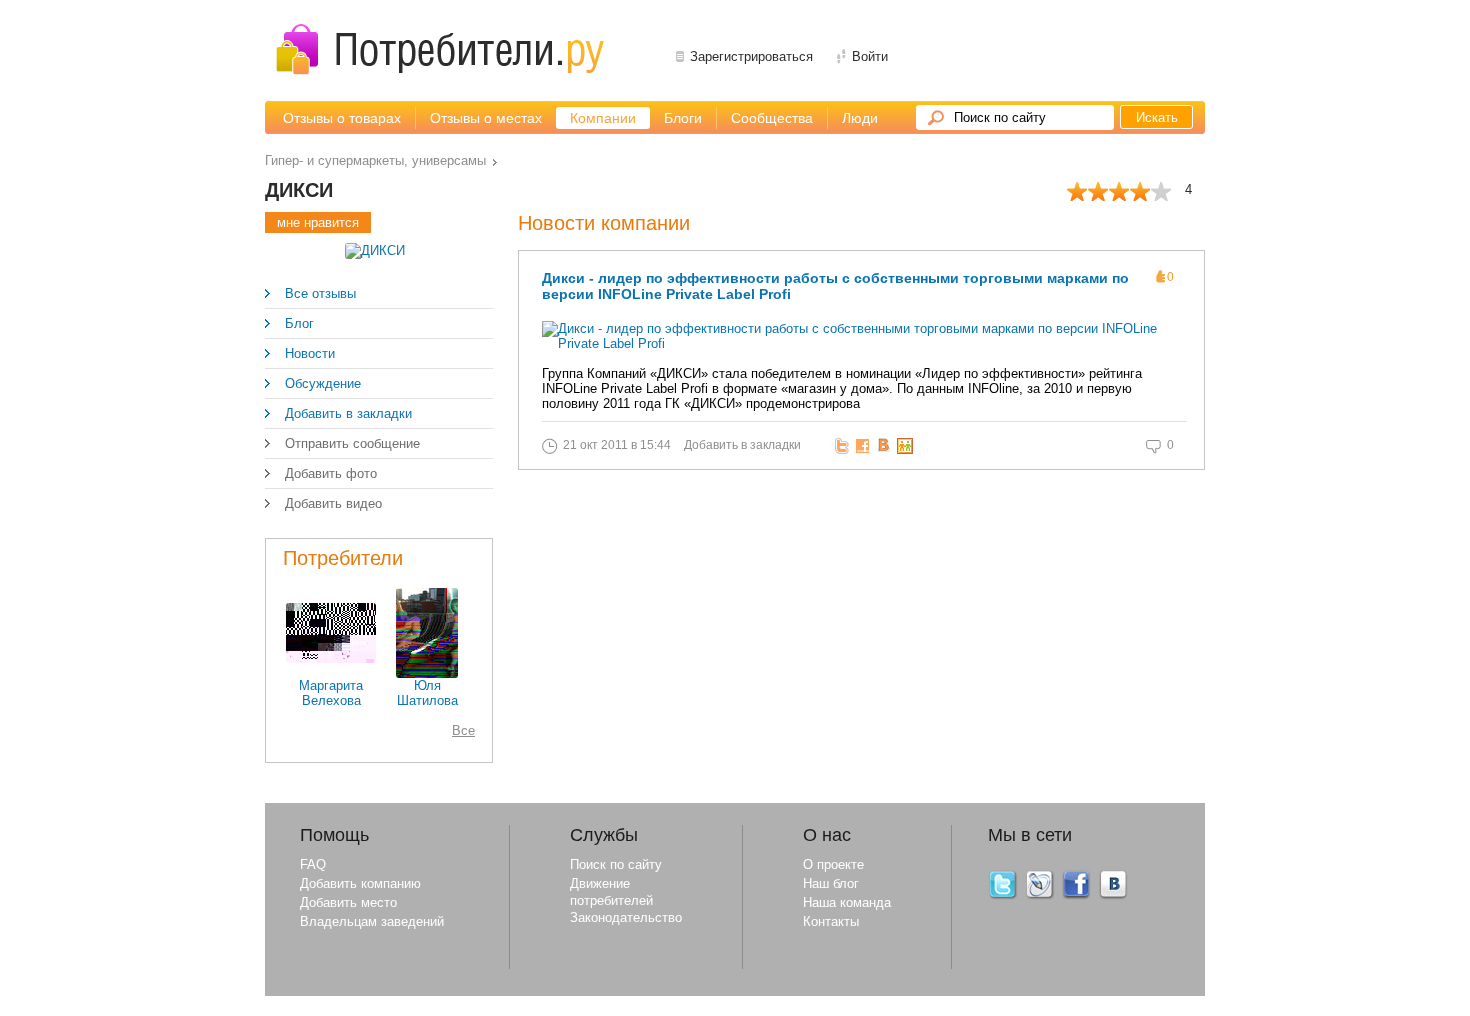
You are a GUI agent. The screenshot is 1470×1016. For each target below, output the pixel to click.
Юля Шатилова (427, 693)
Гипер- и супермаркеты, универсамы (375, 160)
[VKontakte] (1114, 895)
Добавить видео (333, 503)
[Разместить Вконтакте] (886, 446)
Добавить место (348, 902)
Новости (310, 353)
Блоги (683, 118)
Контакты (831, 921)
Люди (860, 118)
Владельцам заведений (372, 921)
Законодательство (626, 917)
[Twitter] (1003, 895)
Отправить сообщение (352, 443)
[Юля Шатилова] (427, 673)
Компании (603, 118)
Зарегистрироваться (751, 56)
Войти (870, 56)
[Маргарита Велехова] (331, 658)
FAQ (313, 864)
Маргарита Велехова (331, 693)
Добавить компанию (360, 883)
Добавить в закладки (348, 413)
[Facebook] (1077, 895)
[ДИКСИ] (375, 250)
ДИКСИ (299, 190)
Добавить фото (331, 473)
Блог (299, 323)
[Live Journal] (1040, 895)
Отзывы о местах (486, 118)
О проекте (833, 864)
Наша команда (847, 902)
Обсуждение (323, 383)
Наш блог (831, 883)
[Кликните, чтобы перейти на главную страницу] (440, 49)
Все (463, 730)
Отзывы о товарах (342, 118)
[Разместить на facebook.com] (865, 446)
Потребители (343, 558)
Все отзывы (320, 293)
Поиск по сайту (1000, 117)
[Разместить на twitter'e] (844, 446)
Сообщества (772, 118)
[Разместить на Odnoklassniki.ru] (907, 446)
